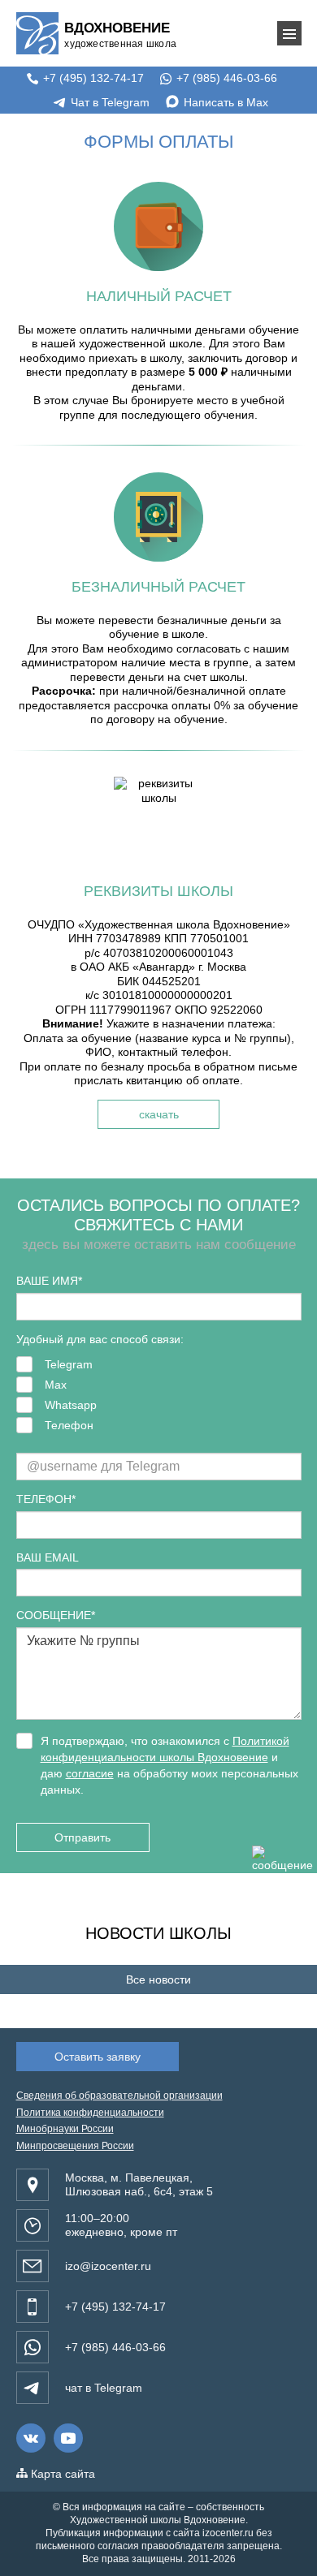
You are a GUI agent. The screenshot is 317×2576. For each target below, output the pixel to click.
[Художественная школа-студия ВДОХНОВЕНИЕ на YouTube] (68, 2438)
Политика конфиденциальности (90, 2113)
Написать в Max (224, 102)
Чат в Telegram (109, 102)
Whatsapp (71, 1405)
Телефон (69, 1425)
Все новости (158, 1979)
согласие (90, 1773)
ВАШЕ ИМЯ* (49, 1281)
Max (56, 1385)
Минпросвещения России (75, 2146)
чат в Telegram (104, 2388)
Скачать (159, 1114)
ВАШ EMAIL (48, 1557)
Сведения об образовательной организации (119, 2096)
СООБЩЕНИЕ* (56, 1615)
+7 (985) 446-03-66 (225, 78)
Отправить (83, 1837)
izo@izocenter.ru (108, 2266)
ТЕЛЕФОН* (46, 1499)
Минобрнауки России (65, 2129)
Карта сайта (61, 2474)
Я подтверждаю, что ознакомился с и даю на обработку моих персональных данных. (169, 1765)
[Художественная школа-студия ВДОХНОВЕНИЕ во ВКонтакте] (31, 2438)
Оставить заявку (98, 2057)
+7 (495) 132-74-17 (92, 78)
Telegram (69, 1364)
